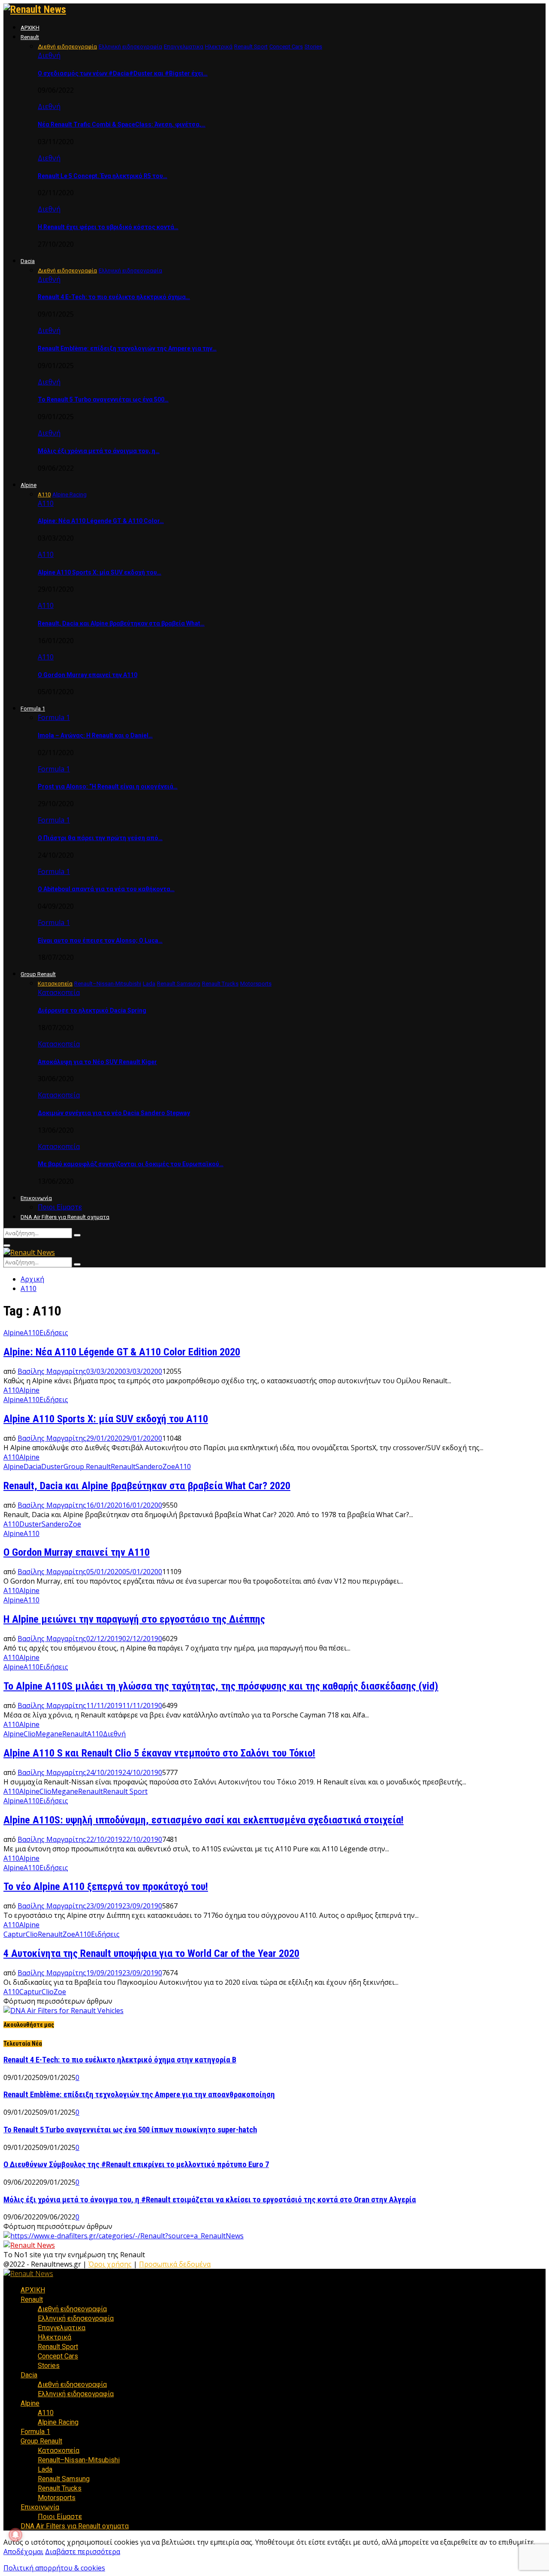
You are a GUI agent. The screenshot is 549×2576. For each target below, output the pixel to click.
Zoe (169, 1466)
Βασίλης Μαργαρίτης (52, 1371)
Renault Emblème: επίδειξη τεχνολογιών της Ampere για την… (127, 348)
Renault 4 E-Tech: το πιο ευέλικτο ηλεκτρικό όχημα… (114, 297)
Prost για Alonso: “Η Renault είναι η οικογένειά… (108, 786)
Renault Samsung (64, 2479)
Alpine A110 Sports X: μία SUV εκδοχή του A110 (106, 1419)
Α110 (46, 503)
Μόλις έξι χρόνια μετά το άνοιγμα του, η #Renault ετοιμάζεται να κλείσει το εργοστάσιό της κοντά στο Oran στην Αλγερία (210, 2200)
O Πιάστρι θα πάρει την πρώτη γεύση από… (100, 838)
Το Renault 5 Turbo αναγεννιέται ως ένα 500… (103, 399)
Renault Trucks (60, 2488)
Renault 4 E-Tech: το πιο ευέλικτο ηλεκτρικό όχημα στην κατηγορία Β (120, 2060)
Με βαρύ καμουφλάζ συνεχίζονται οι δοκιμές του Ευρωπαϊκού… (131, 1164)
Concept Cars (58, 2356)
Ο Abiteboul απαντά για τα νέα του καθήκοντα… (106, 889)
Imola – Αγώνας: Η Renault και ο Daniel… (95, 735)
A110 (11, 1390)
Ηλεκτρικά (54, 2337)
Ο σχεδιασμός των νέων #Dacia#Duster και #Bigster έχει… (123, 73)
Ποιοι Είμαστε (60, 1207)
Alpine (29, 485)
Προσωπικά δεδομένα (175, 2264)
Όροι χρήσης (110, 2264)
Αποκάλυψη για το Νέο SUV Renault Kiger (97, 1062)
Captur (15, 1934)
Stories (49, 2366)
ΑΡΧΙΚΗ (30, 28)
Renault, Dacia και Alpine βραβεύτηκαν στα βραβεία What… (121, 623)
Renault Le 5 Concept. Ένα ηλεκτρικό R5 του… (103, 176)
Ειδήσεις (54, 1333)
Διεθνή (49, 55)
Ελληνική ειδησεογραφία (76, 2318)
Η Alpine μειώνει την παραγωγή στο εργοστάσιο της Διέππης (134, 1619)
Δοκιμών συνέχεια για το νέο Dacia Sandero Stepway (114, 1113)
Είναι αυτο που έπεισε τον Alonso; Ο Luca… (100, 940)
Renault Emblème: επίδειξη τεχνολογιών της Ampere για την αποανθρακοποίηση (139, 2095)
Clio (30, 1734)
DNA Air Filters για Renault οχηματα (65, 1217)
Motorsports (57, 2498)
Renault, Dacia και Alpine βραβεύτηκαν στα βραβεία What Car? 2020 (147, 1486)
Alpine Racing (58, 2422)
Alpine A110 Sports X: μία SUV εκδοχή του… (100, 572)
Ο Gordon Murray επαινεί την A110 (87, 675)
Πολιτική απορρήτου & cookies (54, 2568)
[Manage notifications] (15, 2535)
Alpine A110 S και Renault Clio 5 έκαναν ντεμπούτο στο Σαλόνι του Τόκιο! (159, 1753)
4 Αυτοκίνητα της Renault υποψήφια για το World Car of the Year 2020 (151, 1953)
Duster (52, 1466)
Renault (30, 37)
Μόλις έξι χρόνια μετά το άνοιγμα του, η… (99, 451)
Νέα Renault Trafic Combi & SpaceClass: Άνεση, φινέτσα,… (122, 124)
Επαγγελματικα (62, 2328)
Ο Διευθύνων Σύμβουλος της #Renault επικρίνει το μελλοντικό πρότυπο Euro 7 (136, 2165)
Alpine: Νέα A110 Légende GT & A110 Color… (101, 521)
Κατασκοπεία (59, 992)
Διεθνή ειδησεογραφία (72, 2309)
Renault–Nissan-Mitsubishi (79, 2460)
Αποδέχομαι (23, 2552)
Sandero (149, 1466)
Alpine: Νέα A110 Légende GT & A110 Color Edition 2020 (122, 1352)
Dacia (28, 261)
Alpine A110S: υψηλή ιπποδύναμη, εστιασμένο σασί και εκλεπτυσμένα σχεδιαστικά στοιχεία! (204, 1820)
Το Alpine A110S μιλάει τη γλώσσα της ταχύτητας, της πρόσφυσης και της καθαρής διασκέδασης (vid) (221, 1686)
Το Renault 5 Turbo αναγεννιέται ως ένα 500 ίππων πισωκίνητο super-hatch (130, 2130)
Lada (45, 2469)
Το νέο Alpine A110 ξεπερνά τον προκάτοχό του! (106, 1887)
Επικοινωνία (36, 1198)
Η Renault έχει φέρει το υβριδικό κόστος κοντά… (108, 227)
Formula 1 (33, 709)
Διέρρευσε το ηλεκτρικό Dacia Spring (92, 1010)
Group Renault (38, 974)
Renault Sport (125, 1791)
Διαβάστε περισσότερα (83, 2552)
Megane (49, 1734)
